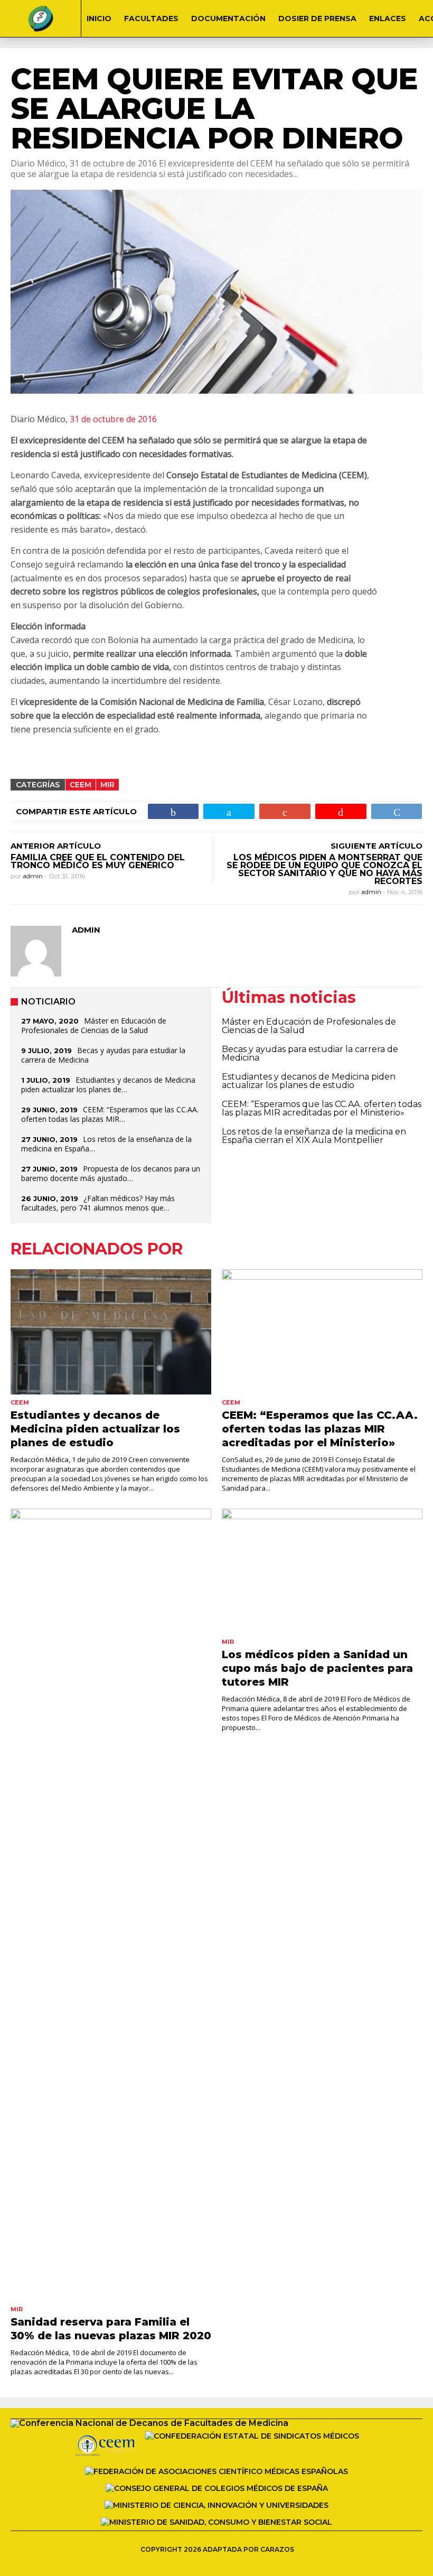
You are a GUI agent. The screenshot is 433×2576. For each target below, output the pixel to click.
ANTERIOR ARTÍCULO (56, 846)
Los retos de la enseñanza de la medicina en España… (106, 1144)
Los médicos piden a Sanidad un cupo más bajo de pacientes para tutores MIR (317, 1668)
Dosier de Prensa (317, 18)
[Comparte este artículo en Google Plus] (285, 811)
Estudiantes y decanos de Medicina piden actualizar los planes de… (108, 1085)
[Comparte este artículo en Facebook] (173, 811)
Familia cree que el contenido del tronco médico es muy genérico (98, 861)
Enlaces (388, 18)
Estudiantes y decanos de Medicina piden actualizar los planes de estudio (309, 1081)
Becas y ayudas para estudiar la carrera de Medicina (103, 1055)
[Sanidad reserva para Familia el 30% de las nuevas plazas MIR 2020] (111, 1905)
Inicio (99, 18)
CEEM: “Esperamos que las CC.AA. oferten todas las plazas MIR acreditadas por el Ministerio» (322, 1108)
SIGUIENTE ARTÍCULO (376, 846)
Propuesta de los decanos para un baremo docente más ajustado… (111, 1173)
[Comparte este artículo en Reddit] (397, 811)
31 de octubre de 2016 (113, 419)
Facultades (151, 18)
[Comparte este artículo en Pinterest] (341, 811)
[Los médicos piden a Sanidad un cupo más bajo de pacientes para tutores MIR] (322, 1571)
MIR (107, 785)
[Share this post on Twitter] (229, 811)
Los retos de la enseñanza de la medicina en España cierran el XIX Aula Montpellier (314, 1136)
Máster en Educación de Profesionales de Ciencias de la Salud (94, 1025)
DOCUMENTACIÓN (228, 18)
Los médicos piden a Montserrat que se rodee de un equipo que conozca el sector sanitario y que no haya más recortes (324, 869)
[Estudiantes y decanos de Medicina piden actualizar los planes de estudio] (111, 1332)
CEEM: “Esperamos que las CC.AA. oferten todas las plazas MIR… (110, 1114)
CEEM (81, 785)
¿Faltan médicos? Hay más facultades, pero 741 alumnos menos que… (98, 1203)
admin (34, 876)
